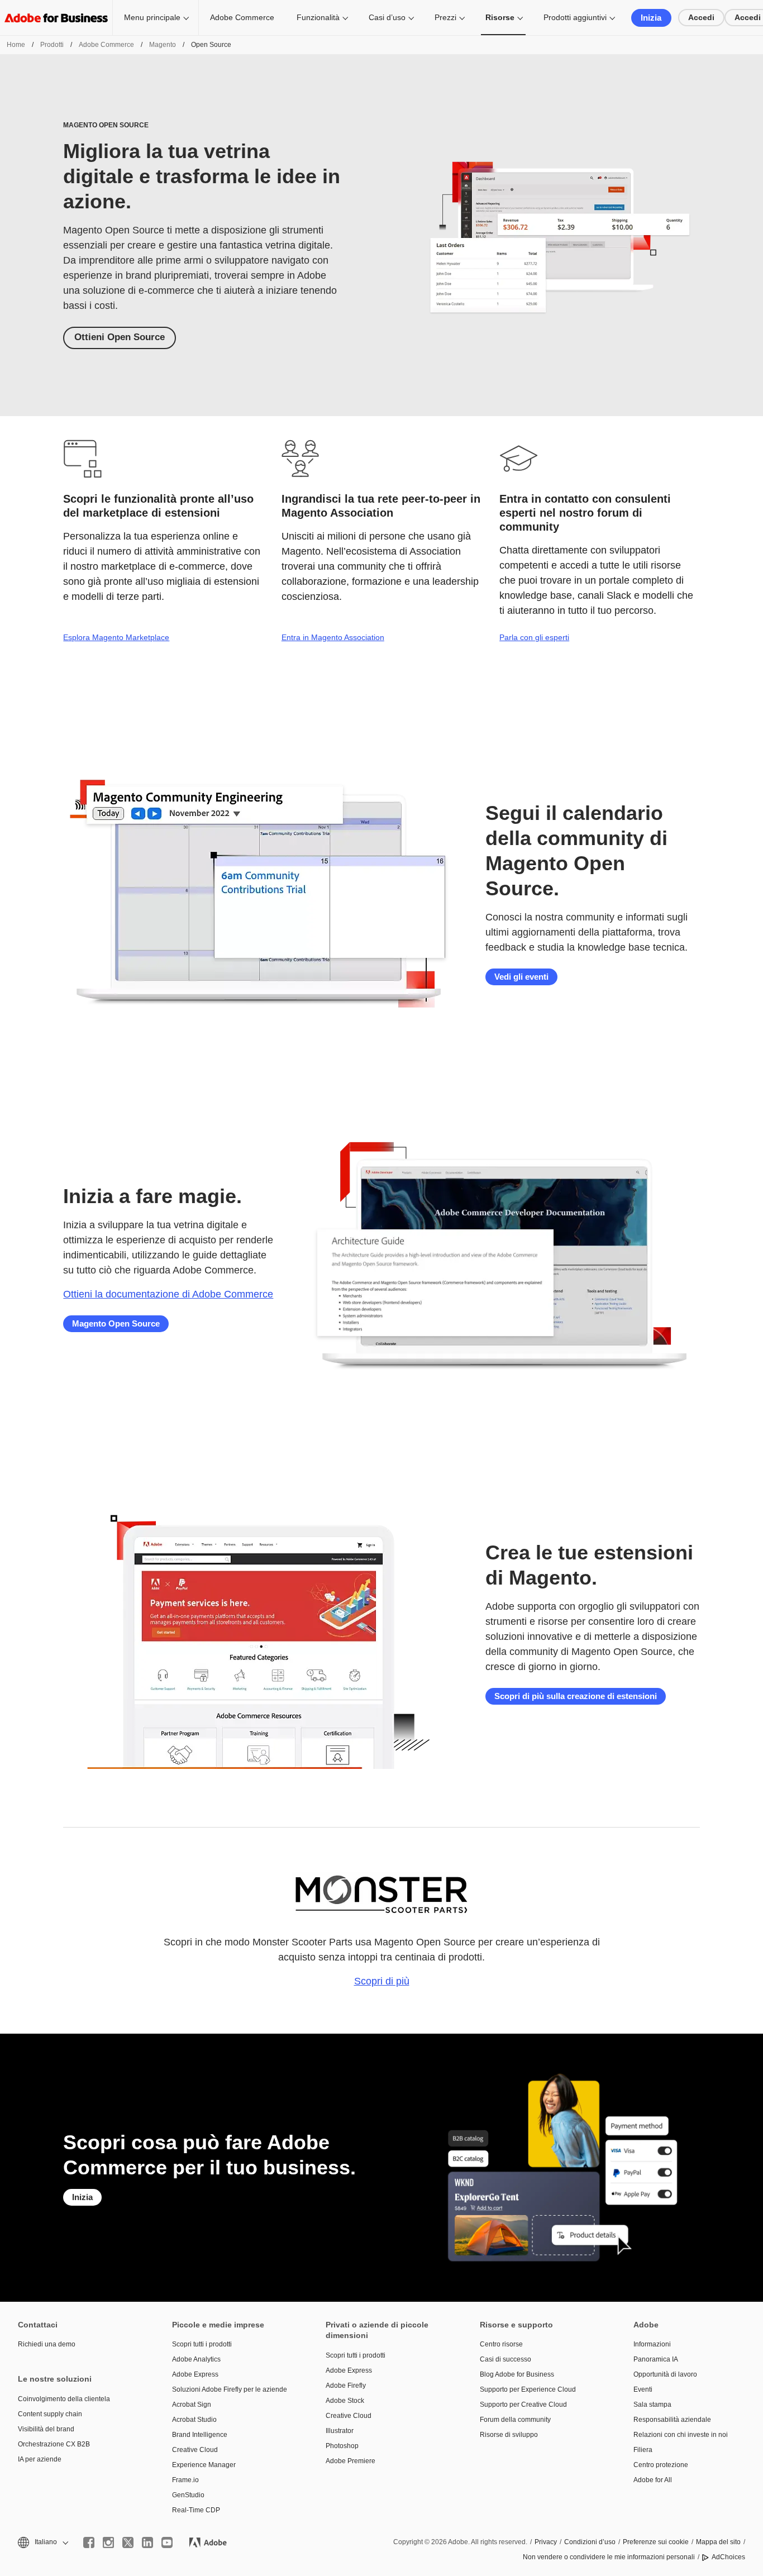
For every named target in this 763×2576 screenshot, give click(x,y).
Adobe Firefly (346, 2386)
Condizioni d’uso (590, 2542)
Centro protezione (661, 2465)
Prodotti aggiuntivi (575, 17)
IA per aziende (40, 2459)
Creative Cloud (195, 2450)
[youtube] (167, 2542)
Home (16, 45)
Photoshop (342, 2446)
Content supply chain (50, 2414)
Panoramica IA (656, 2359)
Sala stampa (652, 2405)
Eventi (643, 2389)
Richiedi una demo (47, 2344)
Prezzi (445, 17)
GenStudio (188, 2495)
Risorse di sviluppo (509, 2435)
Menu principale (152, 17)
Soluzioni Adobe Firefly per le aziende (230, 2389)
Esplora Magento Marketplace (116, 637)
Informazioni (652, 2344)
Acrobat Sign (192, 2405)
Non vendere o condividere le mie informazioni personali (609, 2557)
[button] (42, 2542)
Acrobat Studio (194, 2420)
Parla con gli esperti (534, 637)
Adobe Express (195, 2374)
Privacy (546, 2542)
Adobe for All (653, 2480)
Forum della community (515, 2420)
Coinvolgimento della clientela (64, 2399)
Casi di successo (506, 2359)
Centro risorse (501, 2344)
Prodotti (52, 45)
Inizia (651, 18)
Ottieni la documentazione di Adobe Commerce (168, 1294)
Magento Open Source (116, 1323)
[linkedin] (147, 2542)
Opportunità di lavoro (665, 2374)
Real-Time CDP (196, 2510)
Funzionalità (318, 17)
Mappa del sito (718, 2542)
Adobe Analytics (196, 2359)
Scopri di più (382, 1981)
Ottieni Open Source (120, 337)
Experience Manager (204, 2465)
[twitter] (128, 2542)
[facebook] (89, 2542)
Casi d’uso (387, 17)
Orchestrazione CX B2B (54, 2444)
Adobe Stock (345, 2401)
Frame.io (185, 2480)
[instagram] (108, 2542)
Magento (163, 45)
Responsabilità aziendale (672, 2420)
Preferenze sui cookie (656, 2542)
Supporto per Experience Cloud (528, 2389)
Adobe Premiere (350, 2461)
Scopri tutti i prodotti (202, 2344)
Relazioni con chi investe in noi (681, 2435)
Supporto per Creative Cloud (523, 2405)
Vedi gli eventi (521, 977)
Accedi (701, 17)
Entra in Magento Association (333, 637)
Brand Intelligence (200, 2435)
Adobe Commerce (242, 17)
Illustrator (340, 2431)
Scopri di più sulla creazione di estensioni (576, 1696)
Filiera (643, 2450)
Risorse (500, 17)
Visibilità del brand (46, 2429)
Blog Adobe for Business (517, 2374)
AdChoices (728, 2557)
